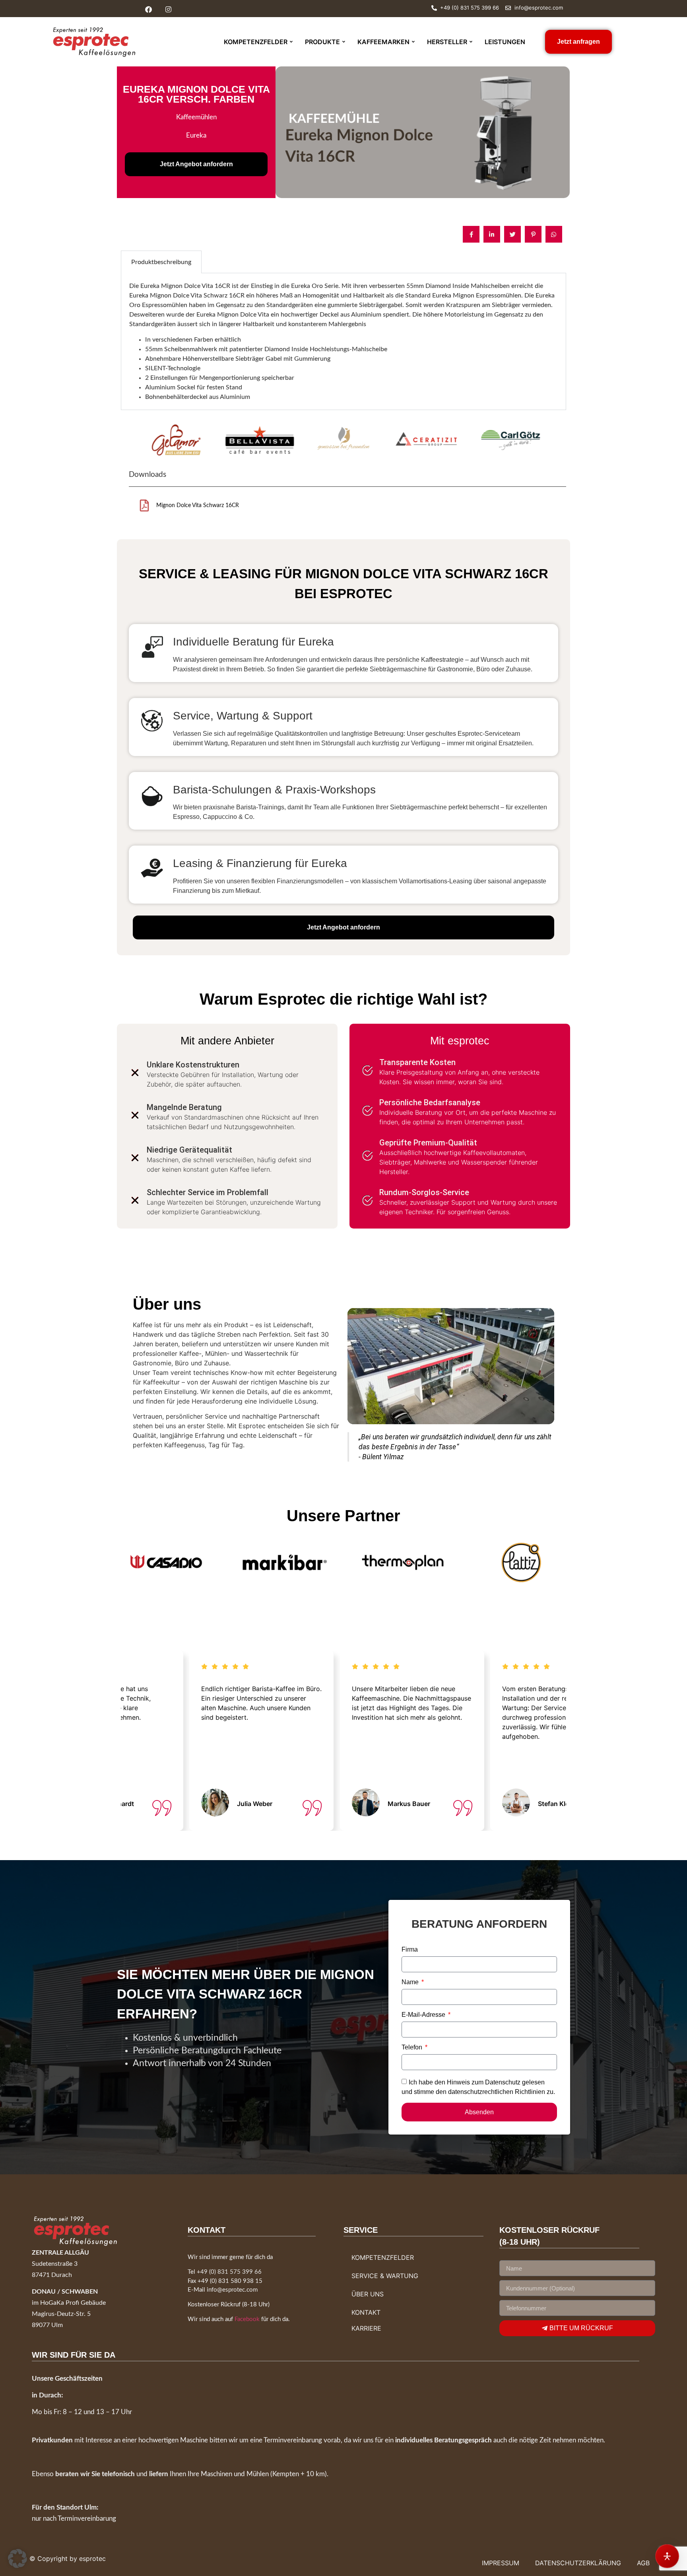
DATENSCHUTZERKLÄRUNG (578, 2563)
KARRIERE (366, 2328)
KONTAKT (366, 2312)
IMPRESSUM (501, 2563)
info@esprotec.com (232, 2290)
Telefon (413, 2047)
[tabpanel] (343, 341)
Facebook (247, 2319)
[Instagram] (168, 9)
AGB (643, 2563)
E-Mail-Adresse (424, 2015)
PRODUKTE (322, 42)
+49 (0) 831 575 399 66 (229, 2272)
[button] (17, 2559)
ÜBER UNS (368, 2294)
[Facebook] (148, 9)
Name (411, 1982)
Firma (410, 1950)
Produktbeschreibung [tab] (161, 262)
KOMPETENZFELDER (256, 42)
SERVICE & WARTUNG (385, 2276)
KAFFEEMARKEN (383, 42)
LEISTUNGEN (505, 42)
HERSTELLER (447, 42)
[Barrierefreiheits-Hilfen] (667, 2556)
